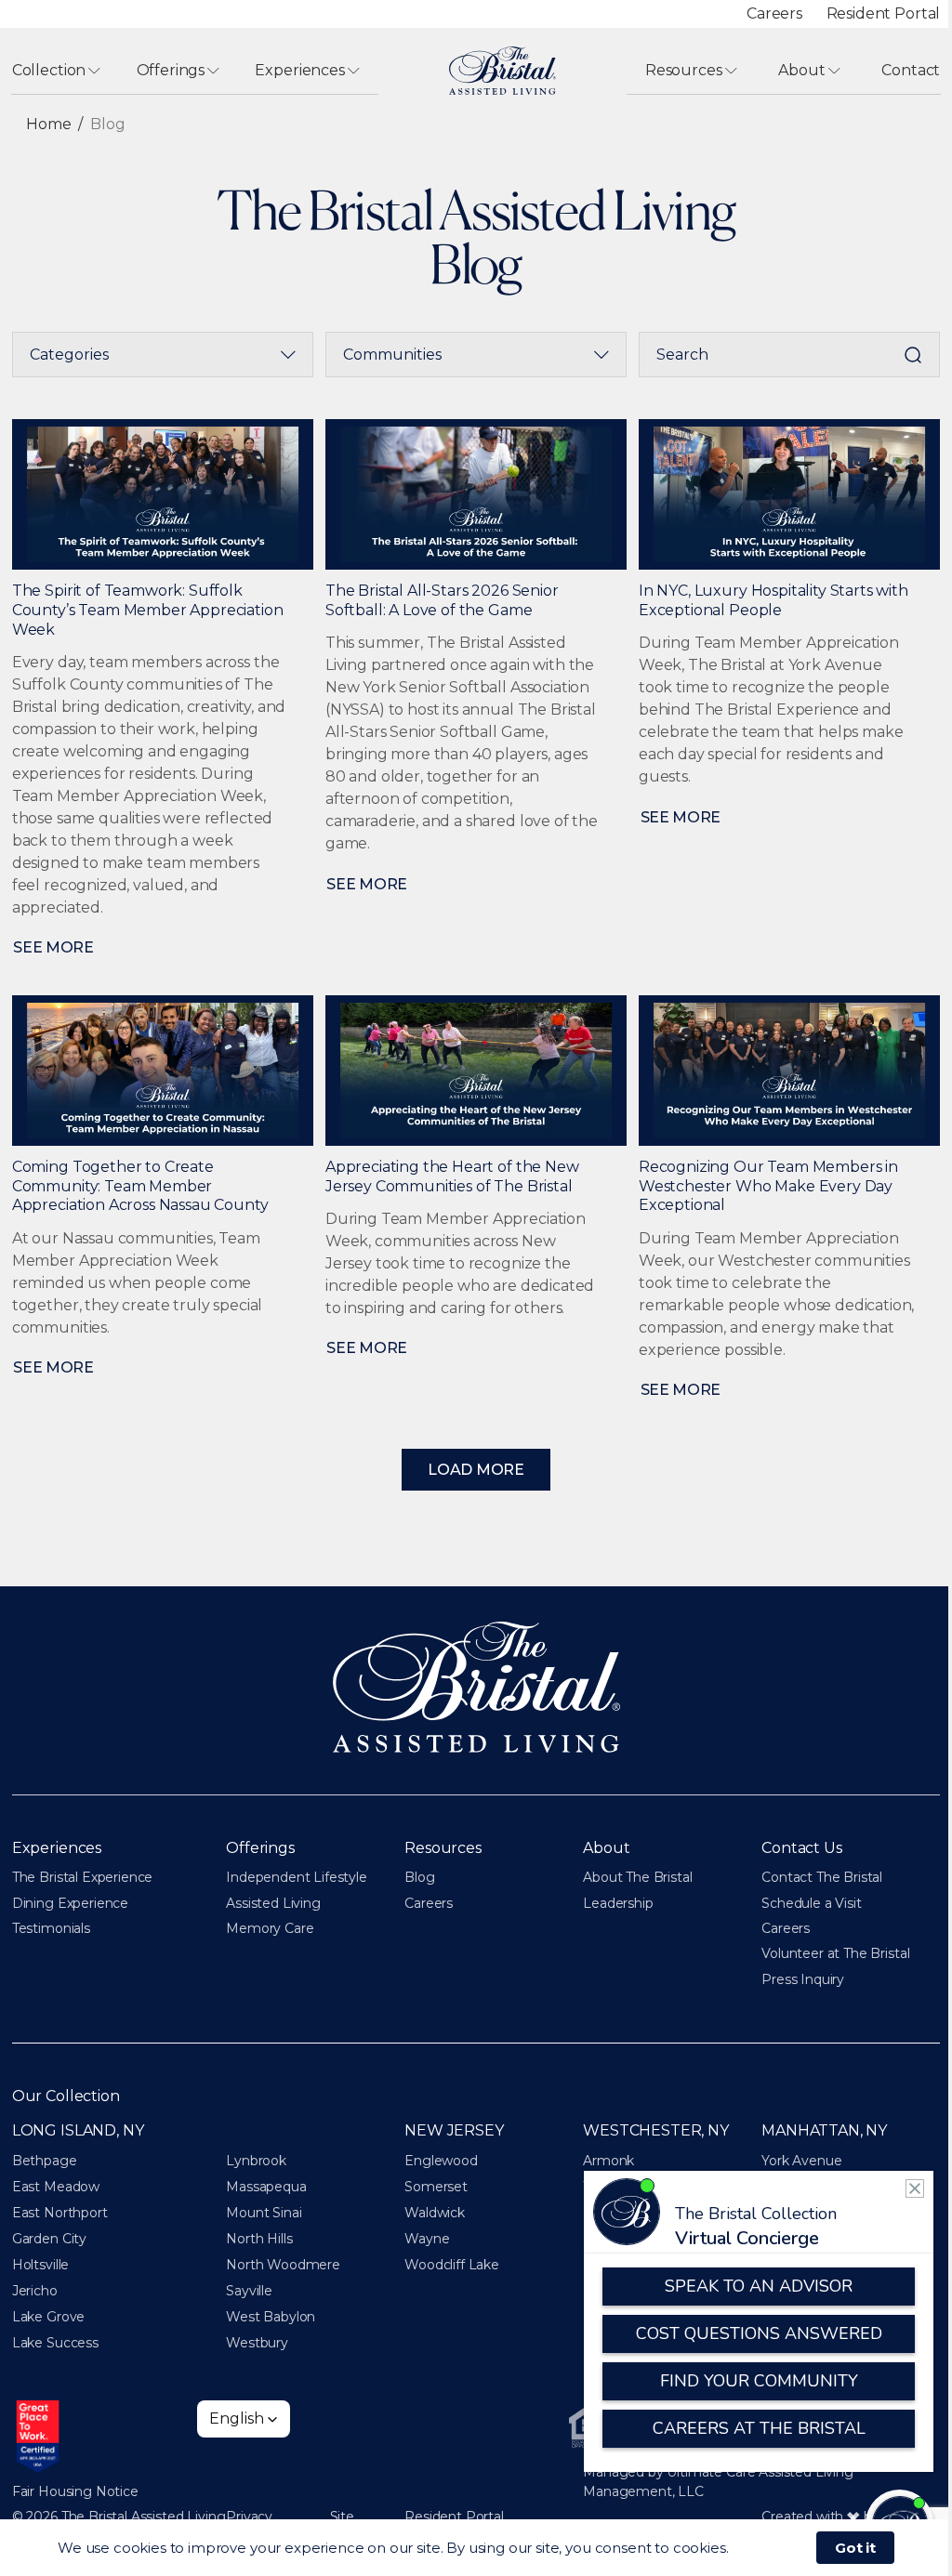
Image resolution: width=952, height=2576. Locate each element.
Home (48, 124)
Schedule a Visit (811, 1903)
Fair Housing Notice (75, 2491)
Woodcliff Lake (452, 2265)
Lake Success (55, 2343)
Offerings (171, 70)
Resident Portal (884, 13)
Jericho (35, 2291)
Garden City (49, 2239)
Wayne (427, 2239)
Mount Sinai (264, 2213)
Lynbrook (256, 2161)
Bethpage (45, 2161)
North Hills (259, 2239)
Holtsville (40, 2265)
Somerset (436, 2187)
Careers (774, 13)
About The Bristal (637, 1877)
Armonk (608, 2161)
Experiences (299, 70)
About (801, 70)
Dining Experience (70, 1903)
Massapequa (266, 2187)
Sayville (249, 2291)
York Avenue (801, 2161)
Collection (49, 70)
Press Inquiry (803, 1979)
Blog (419, 1877)
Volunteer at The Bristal (835, 1953)
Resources (684, 70)
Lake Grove (48, 2317)
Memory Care (270, 1928)
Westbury (257, 2343)
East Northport (60, 2213)
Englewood (441, 2161)
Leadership (618, 1903)
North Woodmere (283, 2265)
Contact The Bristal (822, 1877)
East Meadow (56, 2187)
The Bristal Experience (82, 1877)
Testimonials (51, 1928)
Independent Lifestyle (297, 1877)
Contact (911, 70)
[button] (244, 2419)
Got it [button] (855, 2548)
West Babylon (271, 2317)
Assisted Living (273, 1903)
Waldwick (435, 2213)
